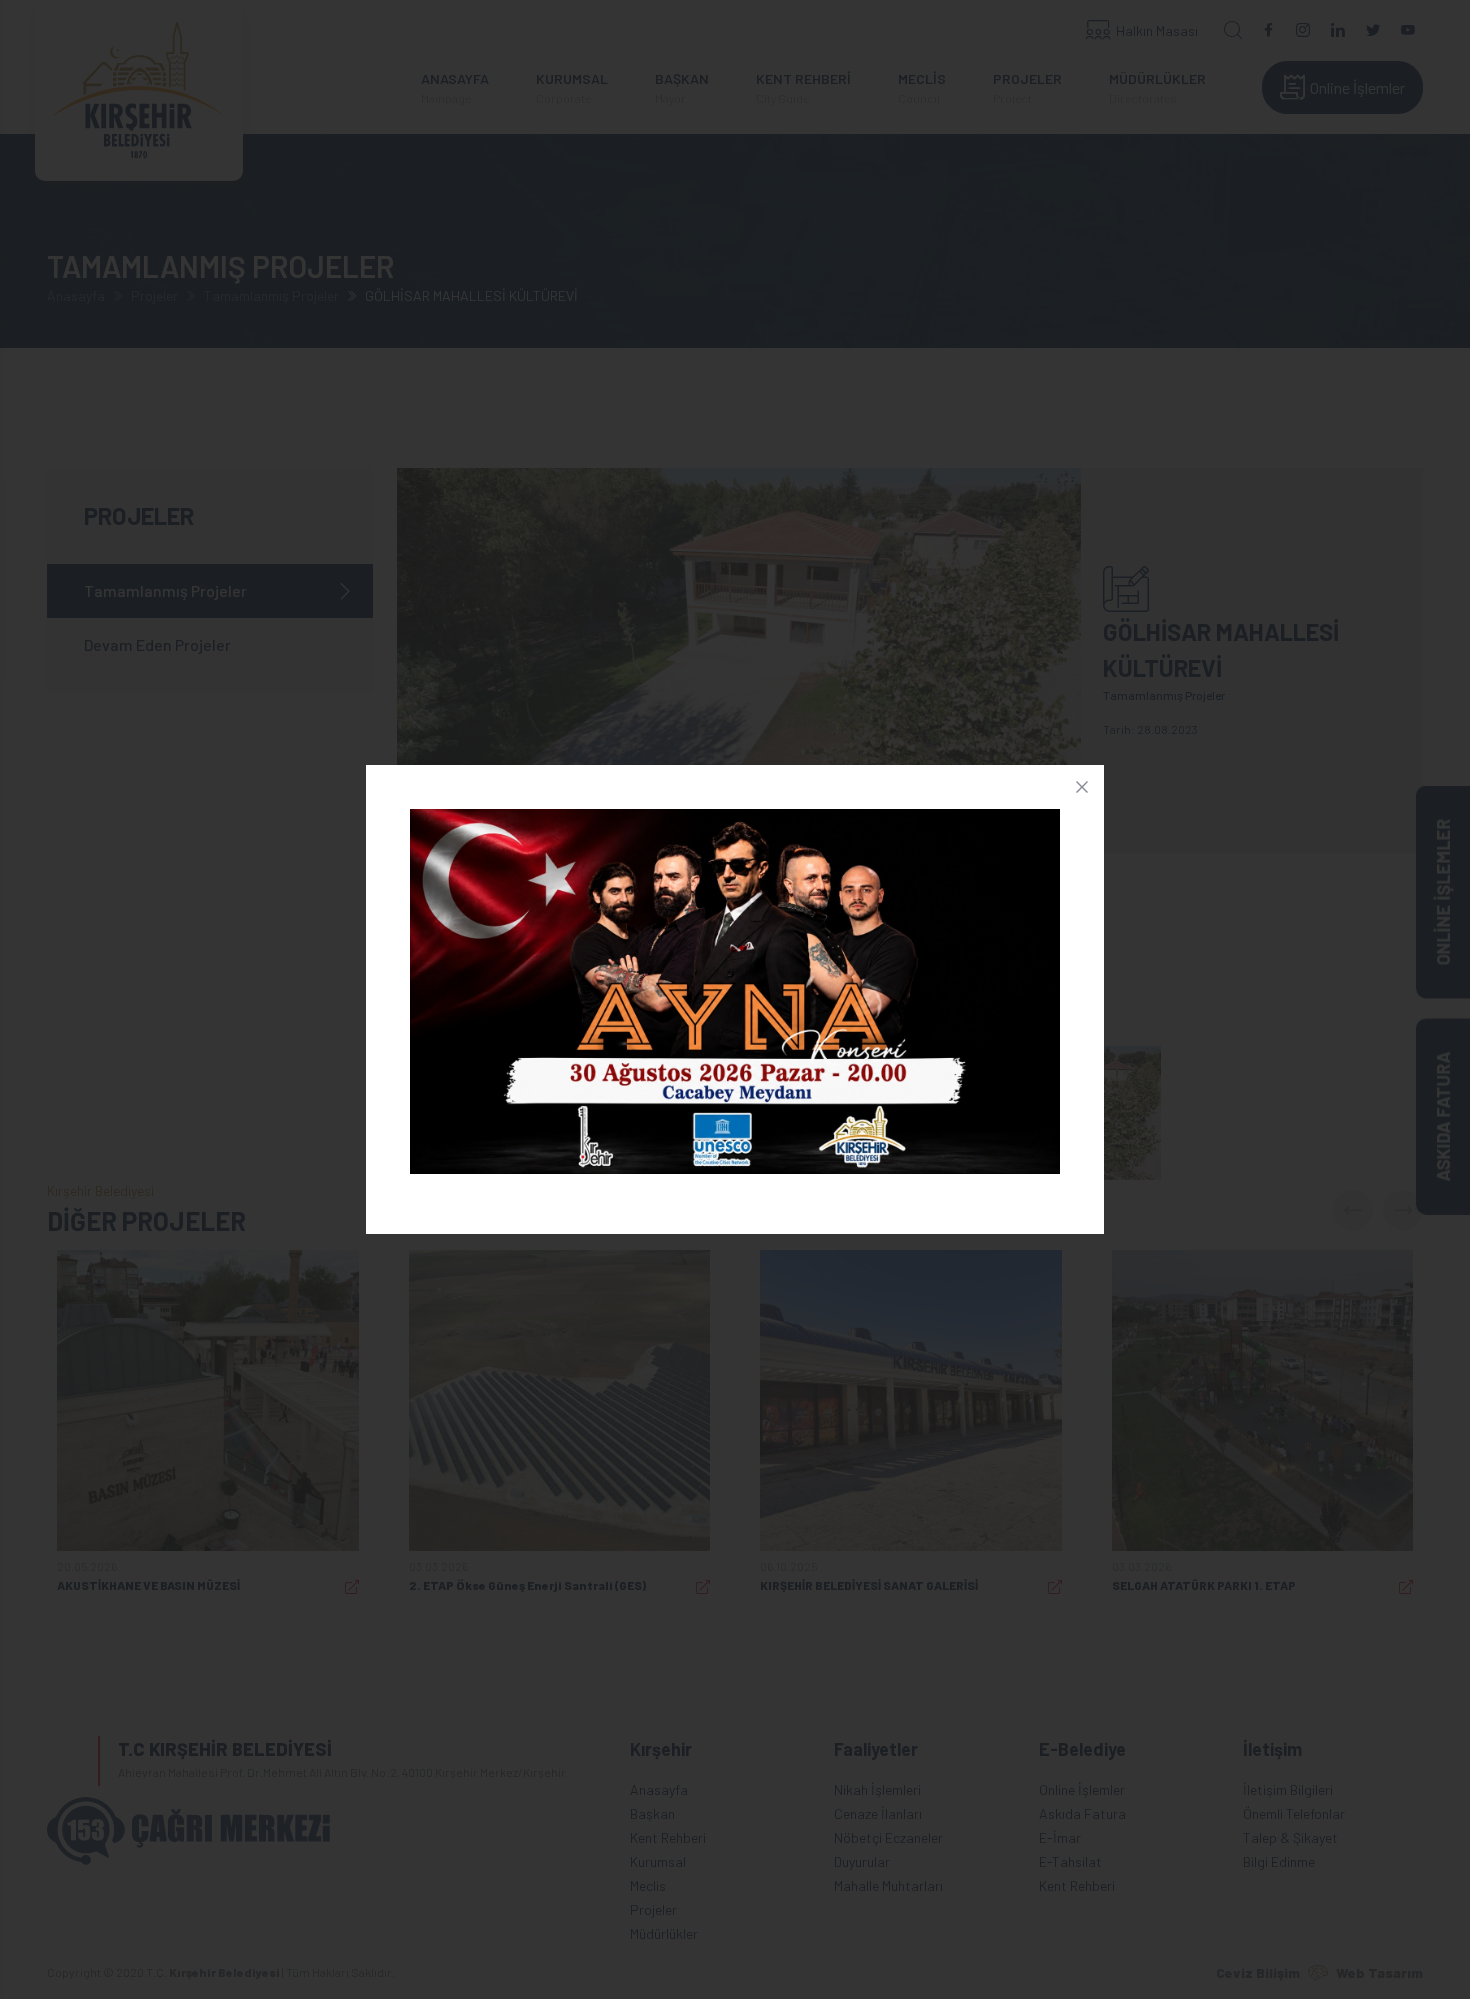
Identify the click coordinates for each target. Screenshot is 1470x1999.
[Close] (1082, 787)
